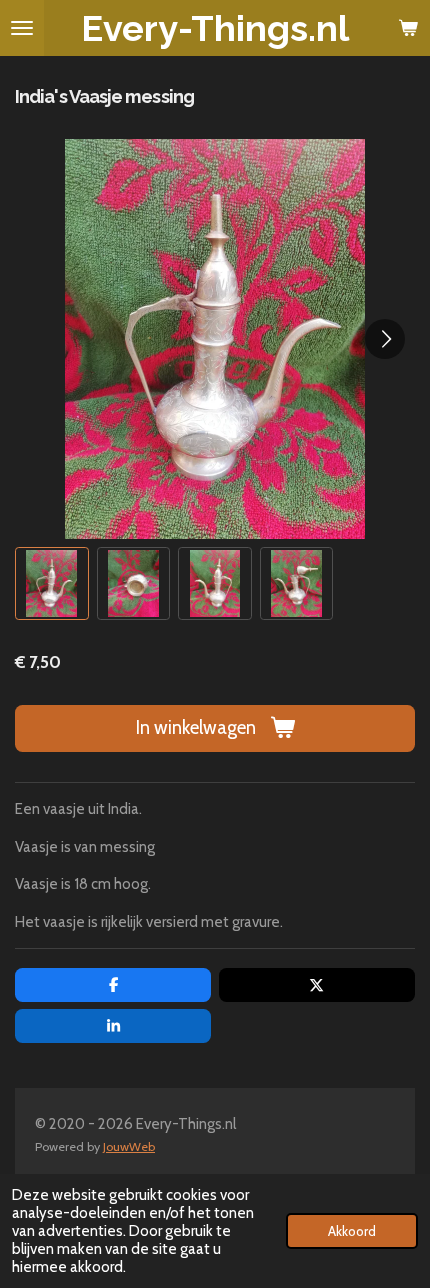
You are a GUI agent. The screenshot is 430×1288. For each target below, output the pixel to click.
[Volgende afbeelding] (385, 339)
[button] (52, 584)
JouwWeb (129, 1146)
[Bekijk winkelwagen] (408, 28)
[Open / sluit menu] (22, 28)
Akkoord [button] (352, 1231)
